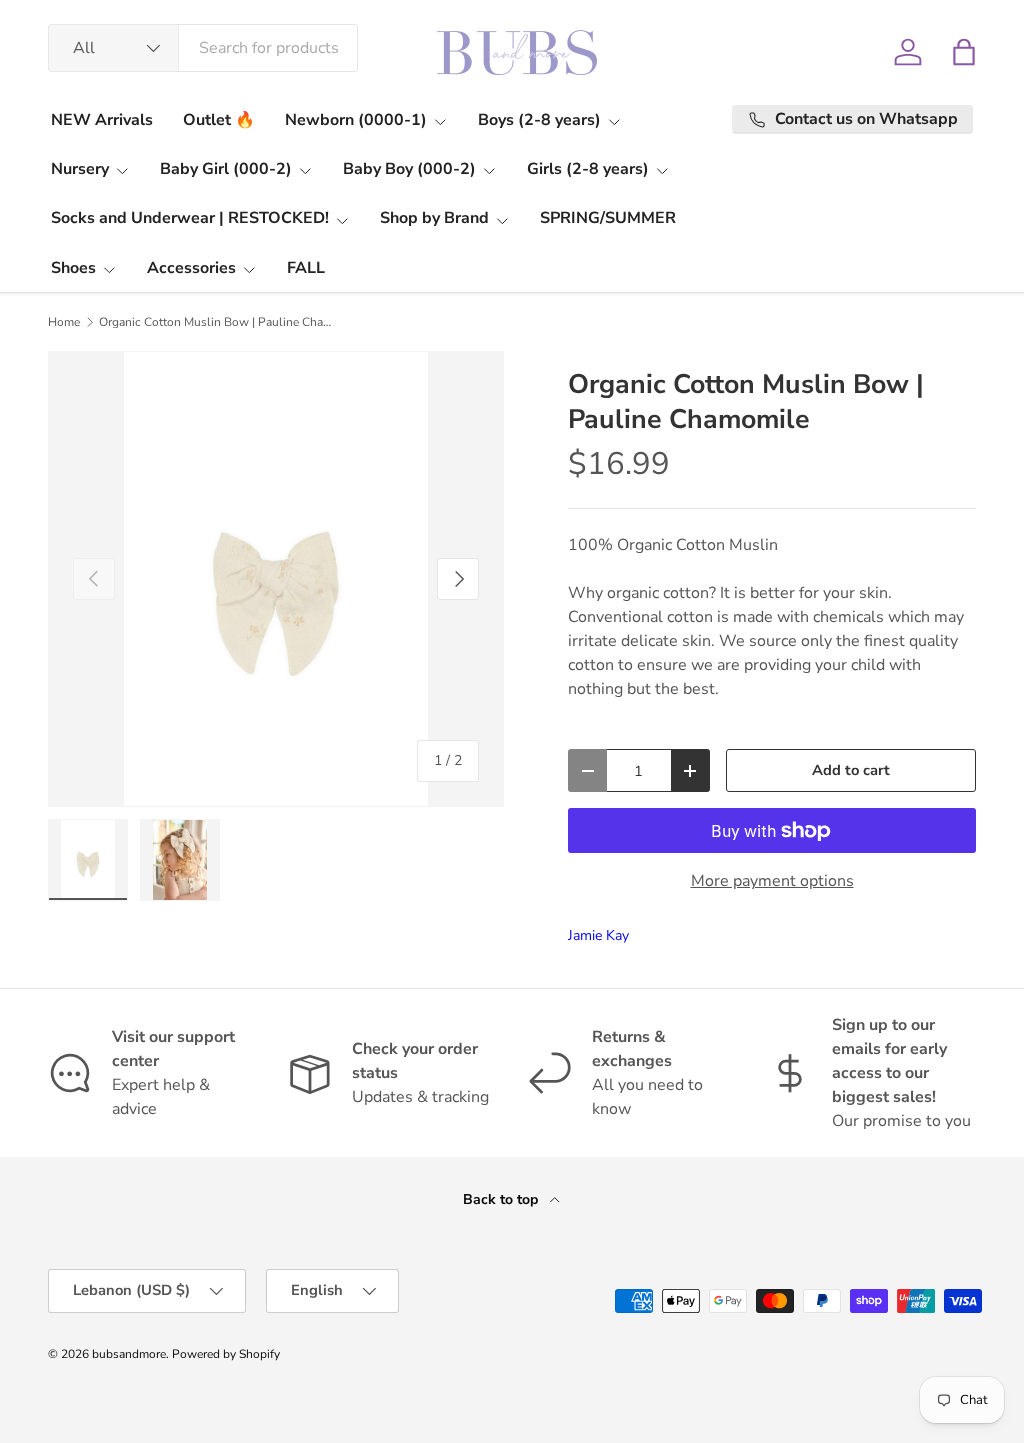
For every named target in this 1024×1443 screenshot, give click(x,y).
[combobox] (203, 48)
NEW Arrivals (102, 120)
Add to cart (851, 770)
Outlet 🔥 (219, 120)
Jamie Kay (598, 935)
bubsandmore (129, 1354)
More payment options (772, 881)
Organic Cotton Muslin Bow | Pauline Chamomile (219, 322)
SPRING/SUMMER (608, 218)
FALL (306, 268)
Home (64, 322)
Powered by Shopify (226, 1354)
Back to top (502, 1199)
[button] (964, 52)
